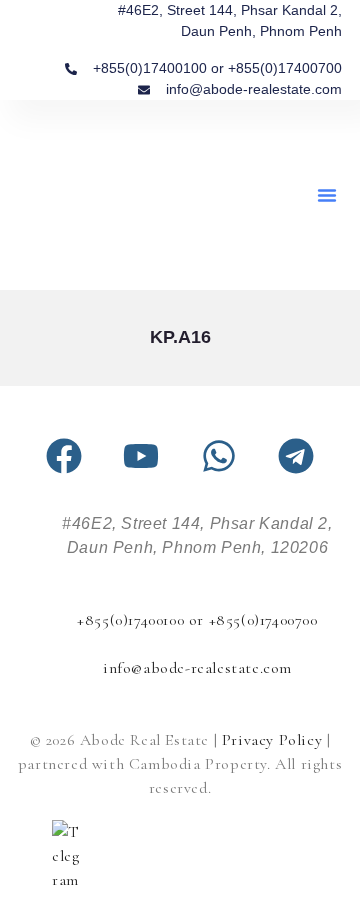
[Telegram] (296, 456)
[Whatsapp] (219, 456)
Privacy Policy (272, 740)
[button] (327, 195)
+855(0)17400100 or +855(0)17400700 (197, 620)
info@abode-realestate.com (197, 668)
